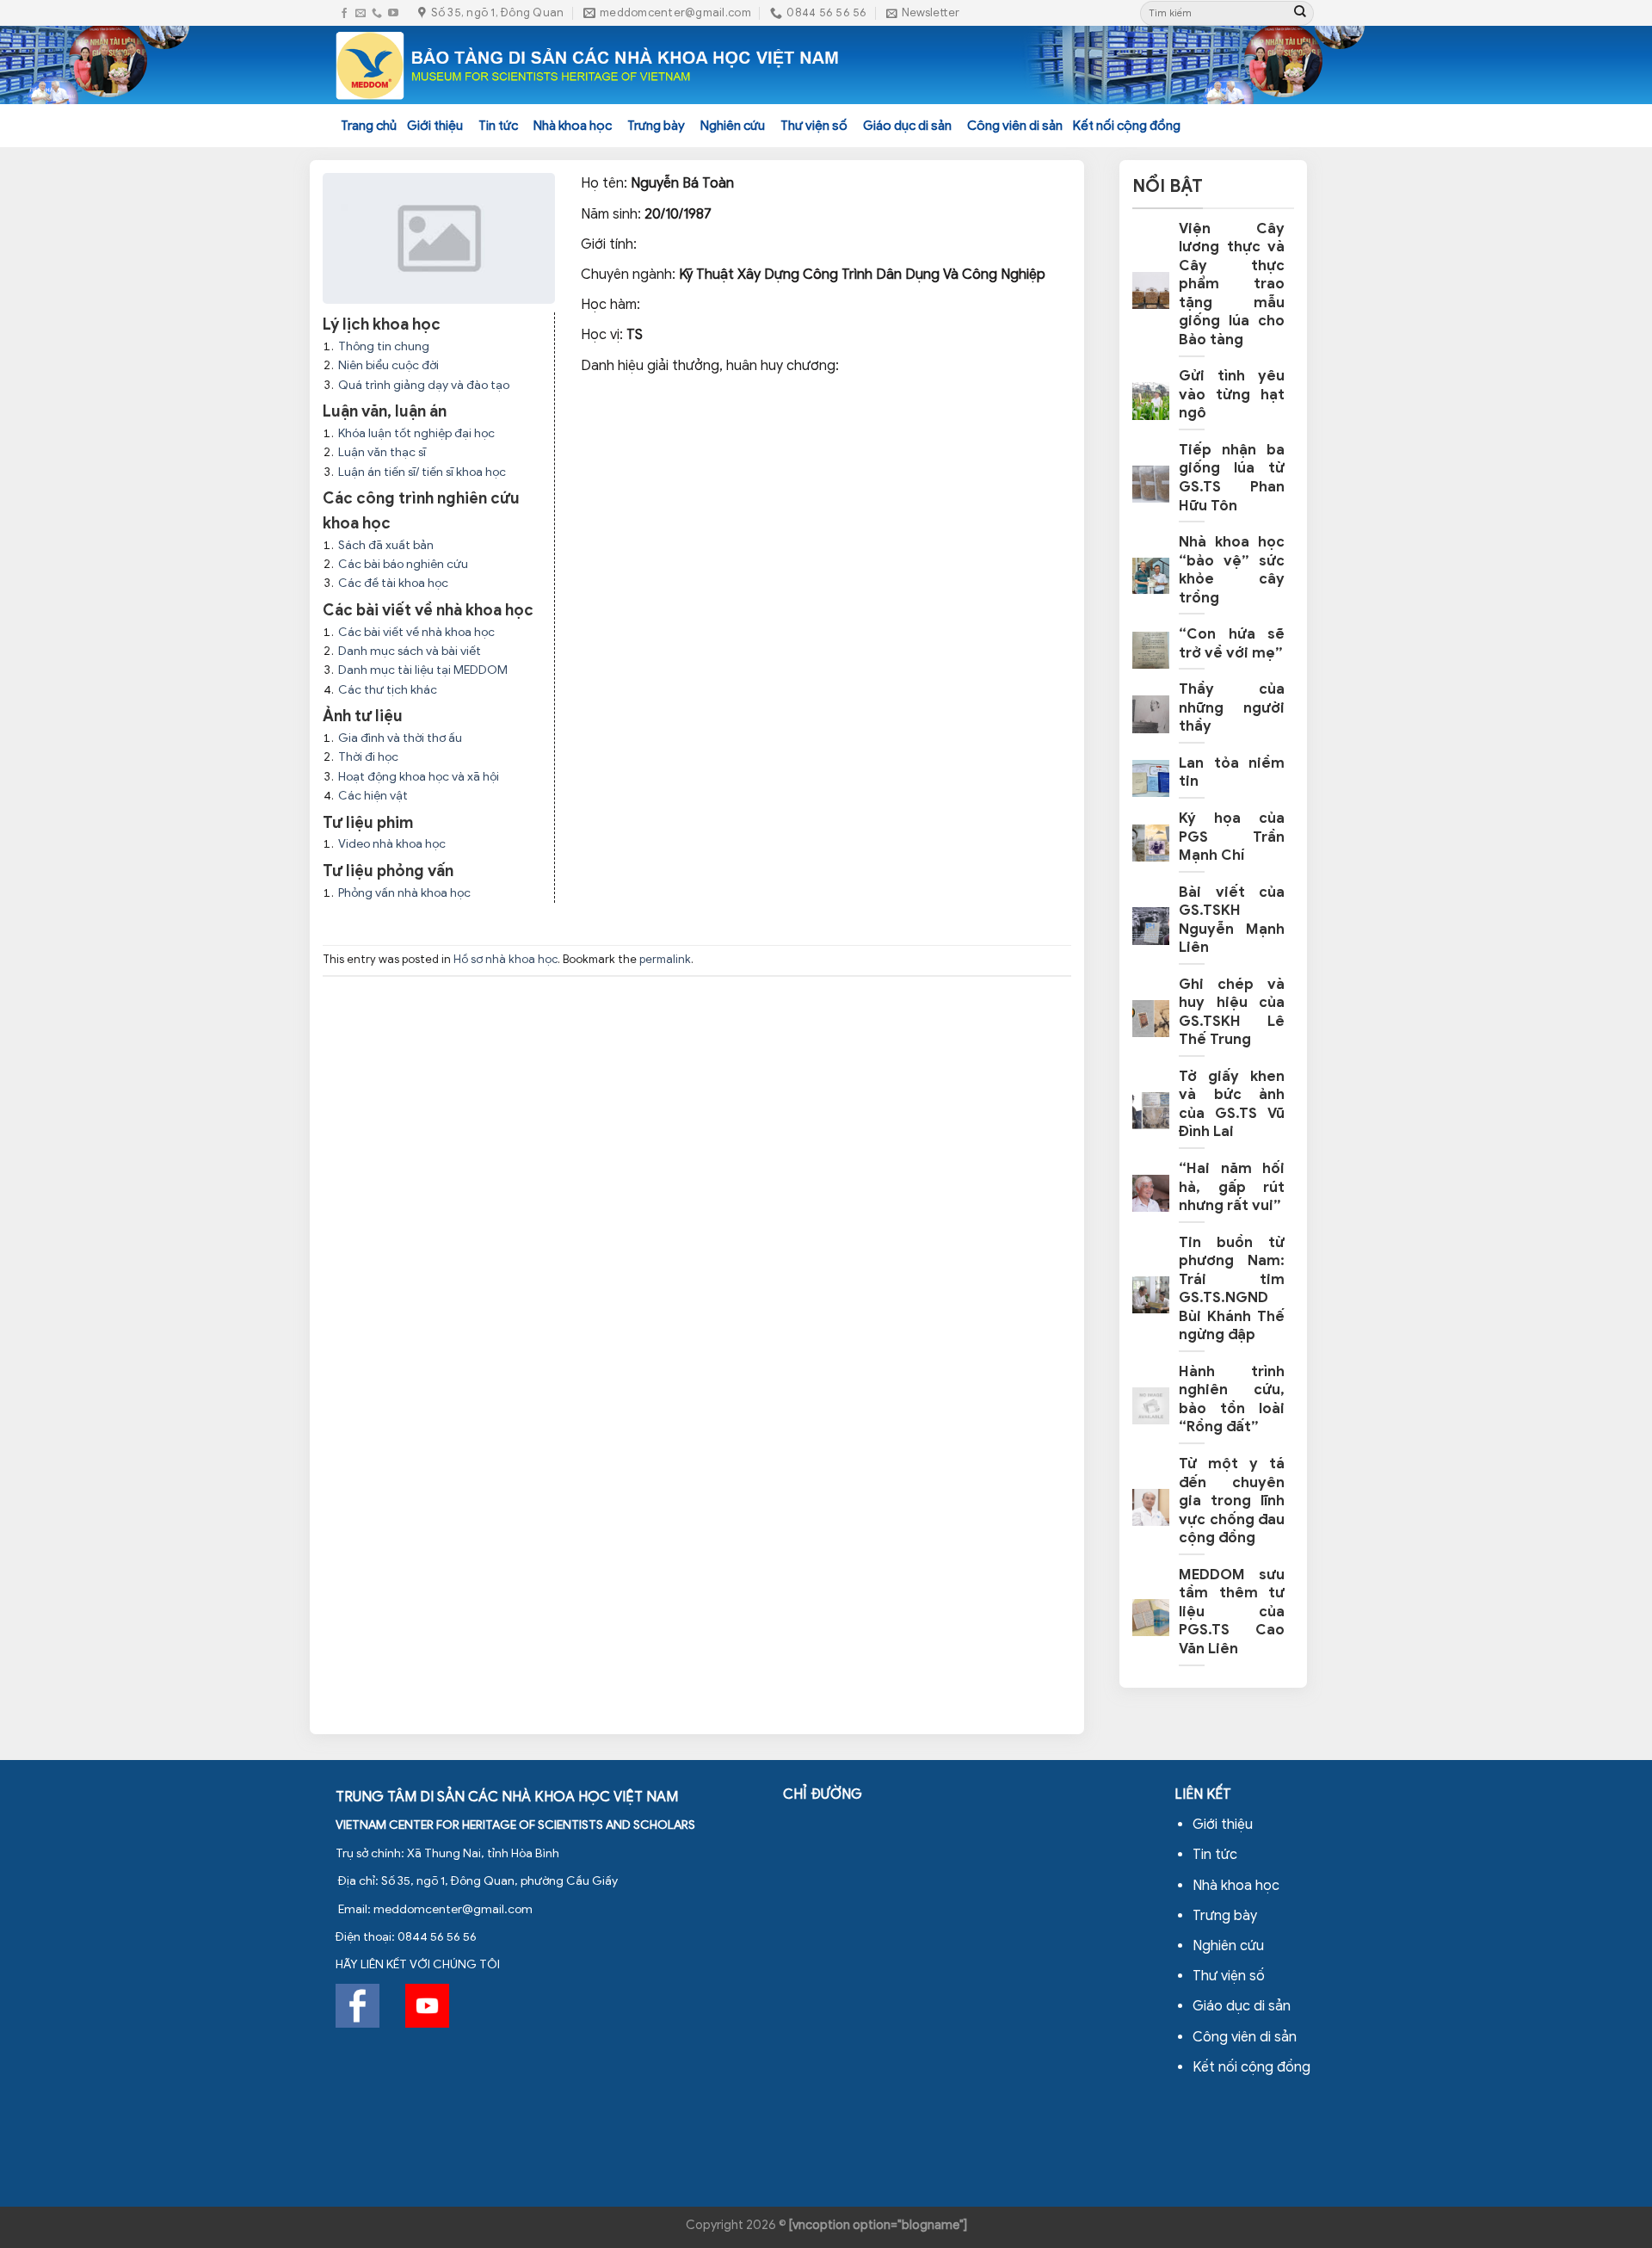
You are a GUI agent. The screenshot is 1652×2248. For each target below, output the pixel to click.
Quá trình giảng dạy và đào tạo (424, 385)
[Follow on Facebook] (344, 13)
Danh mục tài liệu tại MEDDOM (423, 670)
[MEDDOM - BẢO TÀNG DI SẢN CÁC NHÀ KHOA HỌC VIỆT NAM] (588, 65)
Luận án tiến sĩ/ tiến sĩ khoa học (422, 472)
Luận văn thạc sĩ (382, 452)
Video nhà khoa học (392, 844)
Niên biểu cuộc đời (388, 365)
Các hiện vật (373, 796)
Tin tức (498, 126)
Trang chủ (369, 126)
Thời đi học (368, 757)
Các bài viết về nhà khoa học (416, 632)
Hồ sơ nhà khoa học (505, 960)
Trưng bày (656, 126)
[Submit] (1300, 13)
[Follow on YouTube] (393, 13)
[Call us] (377, 13)
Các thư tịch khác (388, 690)
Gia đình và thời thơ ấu (400, 738)
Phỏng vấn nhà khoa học (404, 893)
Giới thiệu (435, 126)
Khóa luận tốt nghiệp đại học (416, 433)
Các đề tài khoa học (393, 583)
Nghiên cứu (733, 126)
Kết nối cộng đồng (1127, 126)
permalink (665, 960)
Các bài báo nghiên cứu (403, 564)
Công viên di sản (1015, 126)
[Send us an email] (361, 13)
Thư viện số (814, 126)
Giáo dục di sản (907, 126)
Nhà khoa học (573, 126)
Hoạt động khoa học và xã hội (419, 777)
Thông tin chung (384, 346)
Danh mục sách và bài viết (410, 651)
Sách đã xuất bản (386, 545)
